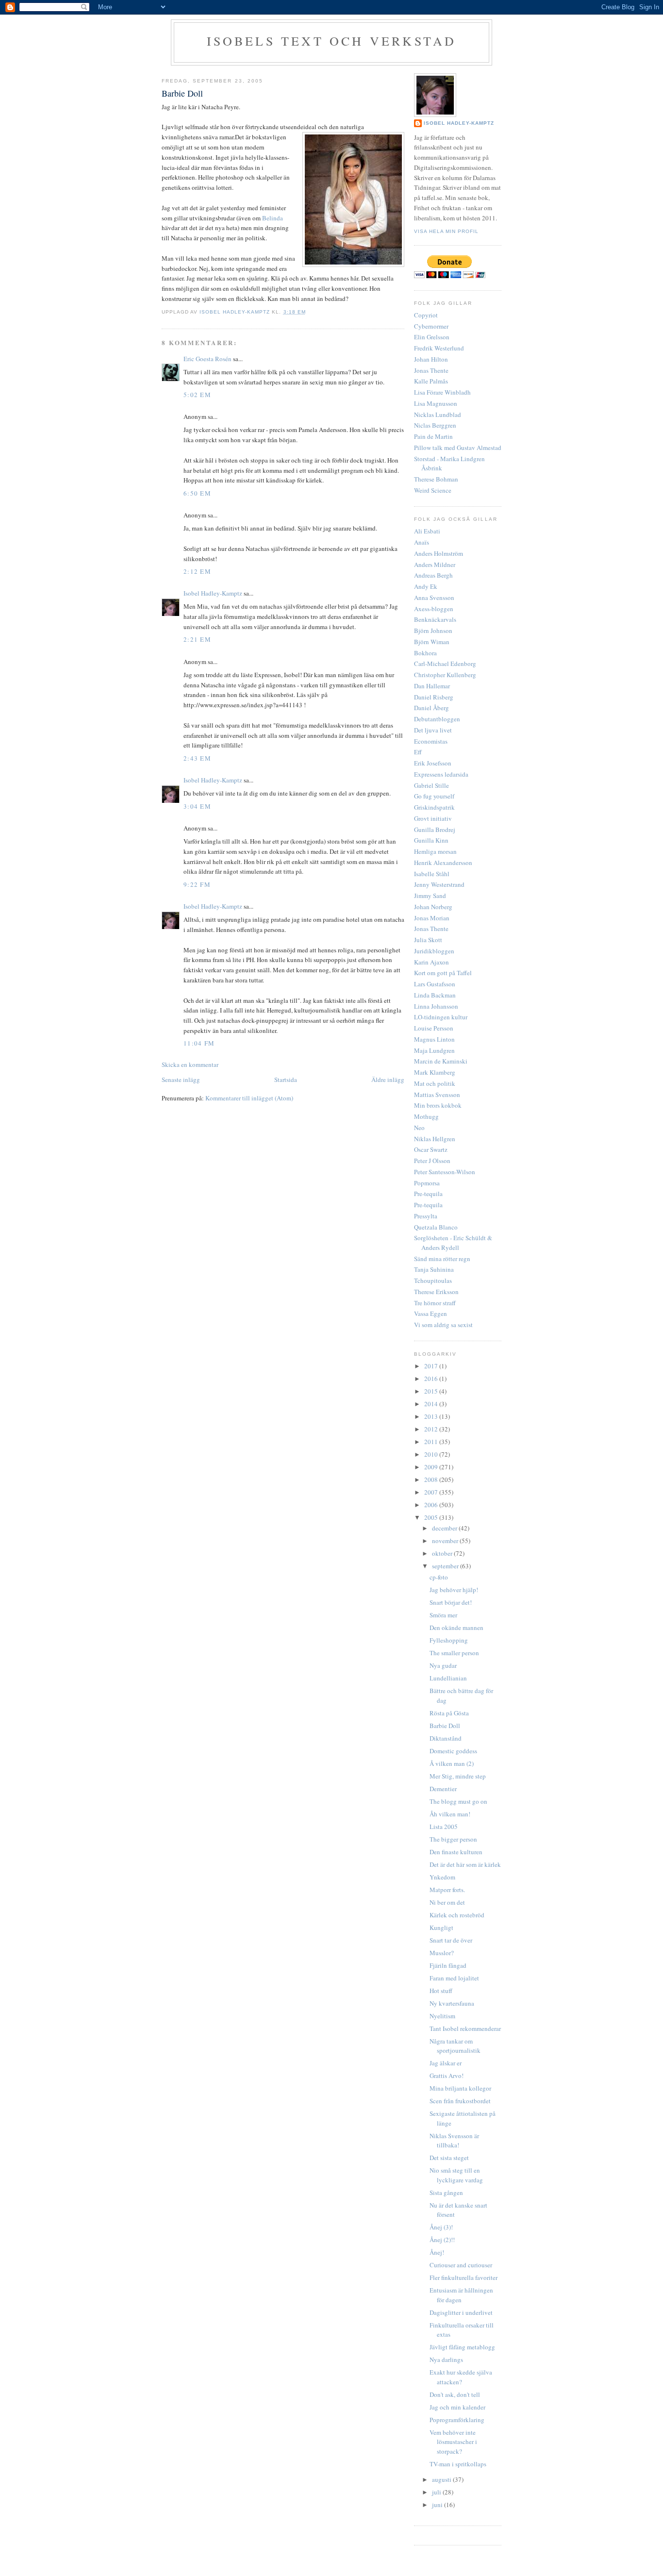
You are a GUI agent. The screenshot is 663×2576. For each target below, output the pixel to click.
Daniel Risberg (434, 697)
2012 (432, 1429)
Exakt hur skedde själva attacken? (461, 2377)
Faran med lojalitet (454, 1978)
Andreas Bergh (433, 575)
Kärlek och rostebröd (457, 1915)
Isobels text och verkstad (332, 41)
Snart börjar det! (451, 1602)
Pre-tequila (428, 1194)
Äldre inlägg (388, 1080)
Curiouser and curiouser (461, 2265)
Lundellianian (448, 1678)
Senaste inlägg (181, 1080)
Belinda (273, 218)
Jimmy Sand (430, 896)
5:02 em (197, 395)
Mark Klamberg (435, 1072)
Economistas (431, 741)
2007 (432, 1492)
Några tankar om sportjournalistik (455, 2046)
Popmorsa (427, 1183)
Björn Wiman (432, 642)
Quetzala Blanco (436, 1227)
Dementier (443, 1789)
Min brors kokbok (438, 1105)
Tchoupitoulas (433, 1280)
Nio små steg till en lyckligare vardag (456, 2175)
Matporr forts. (447, 1890)
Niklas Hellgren (435, 1139)
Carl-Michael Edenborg (445, 664)
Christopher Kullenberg (445, 675)
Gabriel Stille (431, 785)
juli (437, 2492)
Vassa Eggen (431, 1313)
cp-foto (439, 1577)
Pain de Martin (433, 436)
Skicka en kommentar (190, 1064)
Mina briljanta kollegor (460, 2088)
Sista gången (446, 2193)
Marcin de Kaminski (441, 1061)
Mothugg (426, 1116)
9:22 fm (197, 884)
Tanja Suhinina (434, 1269)
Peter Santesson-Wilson (445, 1172)
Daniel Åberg (431, 708)
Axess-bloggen (434, 609)
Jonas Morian (432, 918)
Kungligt (441, 1928)
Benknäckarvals (435, 619)
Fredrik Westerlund (439, 348)
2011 (432, 1442)
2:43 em (197, 758)
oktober (443, 1553)
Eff (418, 752)
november (446, 1541)
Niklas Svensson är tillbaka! (454, 2141)
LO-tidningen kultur (441, 1017)
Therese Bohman (436, 479)
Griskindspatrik (434, 807)
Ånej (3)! (441, 2227)
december (445, 1528)
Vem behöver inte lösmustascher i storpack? (453, 2442)
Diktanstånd (446, 1738)
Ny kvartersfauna (452, 2003)
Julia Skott (428, 940)
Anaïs (422, 542)
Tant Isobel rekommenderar (465, 2028)
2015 (432, 1391)
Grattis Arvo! (447, 2076)
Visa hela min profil (446, 231)
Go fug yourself (434, 796)
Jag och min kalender (457, 2407)
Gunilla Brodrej (435, 830)
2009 (432, 1467)
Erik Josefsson (433, 763)
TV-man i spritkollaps (458, 2464)
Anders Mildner (435, 565)
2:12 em (197, 571)
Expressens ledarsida (441, 774)
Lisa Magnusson (436, 403)
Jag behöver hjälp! (454, 1590)
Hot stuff (441, 1991)
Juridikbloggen (434, 951)
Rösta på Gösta (449, 1713)
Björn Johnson (433, 631)
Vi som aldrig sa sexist (443, 1325)
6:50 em (197, 493)
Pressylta (426, 1216)
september (446, 1566)
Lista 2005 (444, 1827)
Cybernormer (431, 326)
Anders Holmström (439, 553)
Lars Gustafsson (435, 984)
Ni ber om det (447, 1902)
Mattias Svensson (437, 1095)
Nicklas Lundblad (438, 415)
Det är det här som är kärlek (465, 1864)
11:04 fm (199, 1043)
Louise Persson (434, 1028)
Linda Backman (435, 995)
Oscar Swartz (431, 1149)
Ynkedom (442, 1877)
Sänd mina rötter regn (442, 1259)
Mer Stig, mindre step (458, 1776)
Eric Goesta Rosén (207, 359)
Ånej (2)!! (442, 2240)
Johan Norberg (433, 907)
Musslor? (442, 1953)
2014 (432, 1404)
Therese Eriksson (436, 1292)
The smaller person (454, 1653)
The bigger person (453, 1839)
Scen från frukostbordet (460, 2101)
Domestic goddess (453, 1751)
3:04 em (197, 806)
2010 (432, 1454)
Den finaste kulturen (456, 1852)
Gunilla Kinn (431, 840)
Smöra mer (443, 1615)
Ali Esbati (427, 531)
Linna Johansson (436, 1006)
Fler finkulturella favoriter (464, 2277)
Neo (419, 1128)
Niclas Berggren (435, 425)
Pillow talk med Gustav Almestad (458, 448)
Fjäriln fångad (448, 1965)
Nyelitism (442, 2016)
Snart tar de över (451, 1940)
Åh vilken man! (450, 1814)
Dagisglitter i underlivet (461, 2312)
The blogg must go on (458, 1801)
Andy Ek (426, 586)
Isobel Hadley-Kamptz (236, 312)
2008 (432, 1479)
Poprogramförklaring (457, 2420)
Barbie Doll (445, 1726)
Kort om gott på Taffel (443, 973)
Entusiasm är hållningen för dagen (461, 2295)
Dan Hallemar (432, 686)
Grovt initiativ (433, 818)
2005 (432, 1517)
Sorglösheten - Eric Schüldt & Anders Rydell (453, 1243)
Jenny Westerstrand (439, 884)
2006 (432, 1505)
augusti (442, 2479)
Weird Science (433, 490)
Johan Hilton (431, 359)
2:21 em (197, 639)
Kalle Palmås (431, 381)
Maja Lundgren (434, 1050)
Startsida (286, 1080)
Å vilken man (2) (452, 1763)
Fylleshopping (449, 1640)
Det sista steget (449, 2158)
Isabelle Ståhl (432, 874)
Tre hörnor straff (435, 1303)
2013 (432, 1416)
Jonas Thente (431, 370)
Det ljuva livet (433, 730)
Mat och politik (435, 1083)
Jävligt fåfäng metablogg (462, 2347)
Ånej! (437, 2252)
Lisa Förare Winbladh (442, 392)
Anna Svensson (434, 598)
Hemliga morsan (435, 851)
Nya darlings (446, 2360)
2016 (432, 1379)
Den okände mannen (456, 1628)
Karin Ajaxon (431, 962)
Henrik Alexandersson (443, 863)
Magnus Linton (434, 1039)
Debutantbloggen (437, 719)
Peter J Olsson (432, 1161)
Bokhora (425, 653)
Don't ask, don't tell (455, 2394)
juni (438, 2505)
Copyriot (426, 315)
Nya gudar (443, 1665)
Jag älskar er (446, 2063)
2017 (432, 1366)
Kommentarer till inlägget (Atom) (249, 1098)
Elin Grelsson (432, 337)
